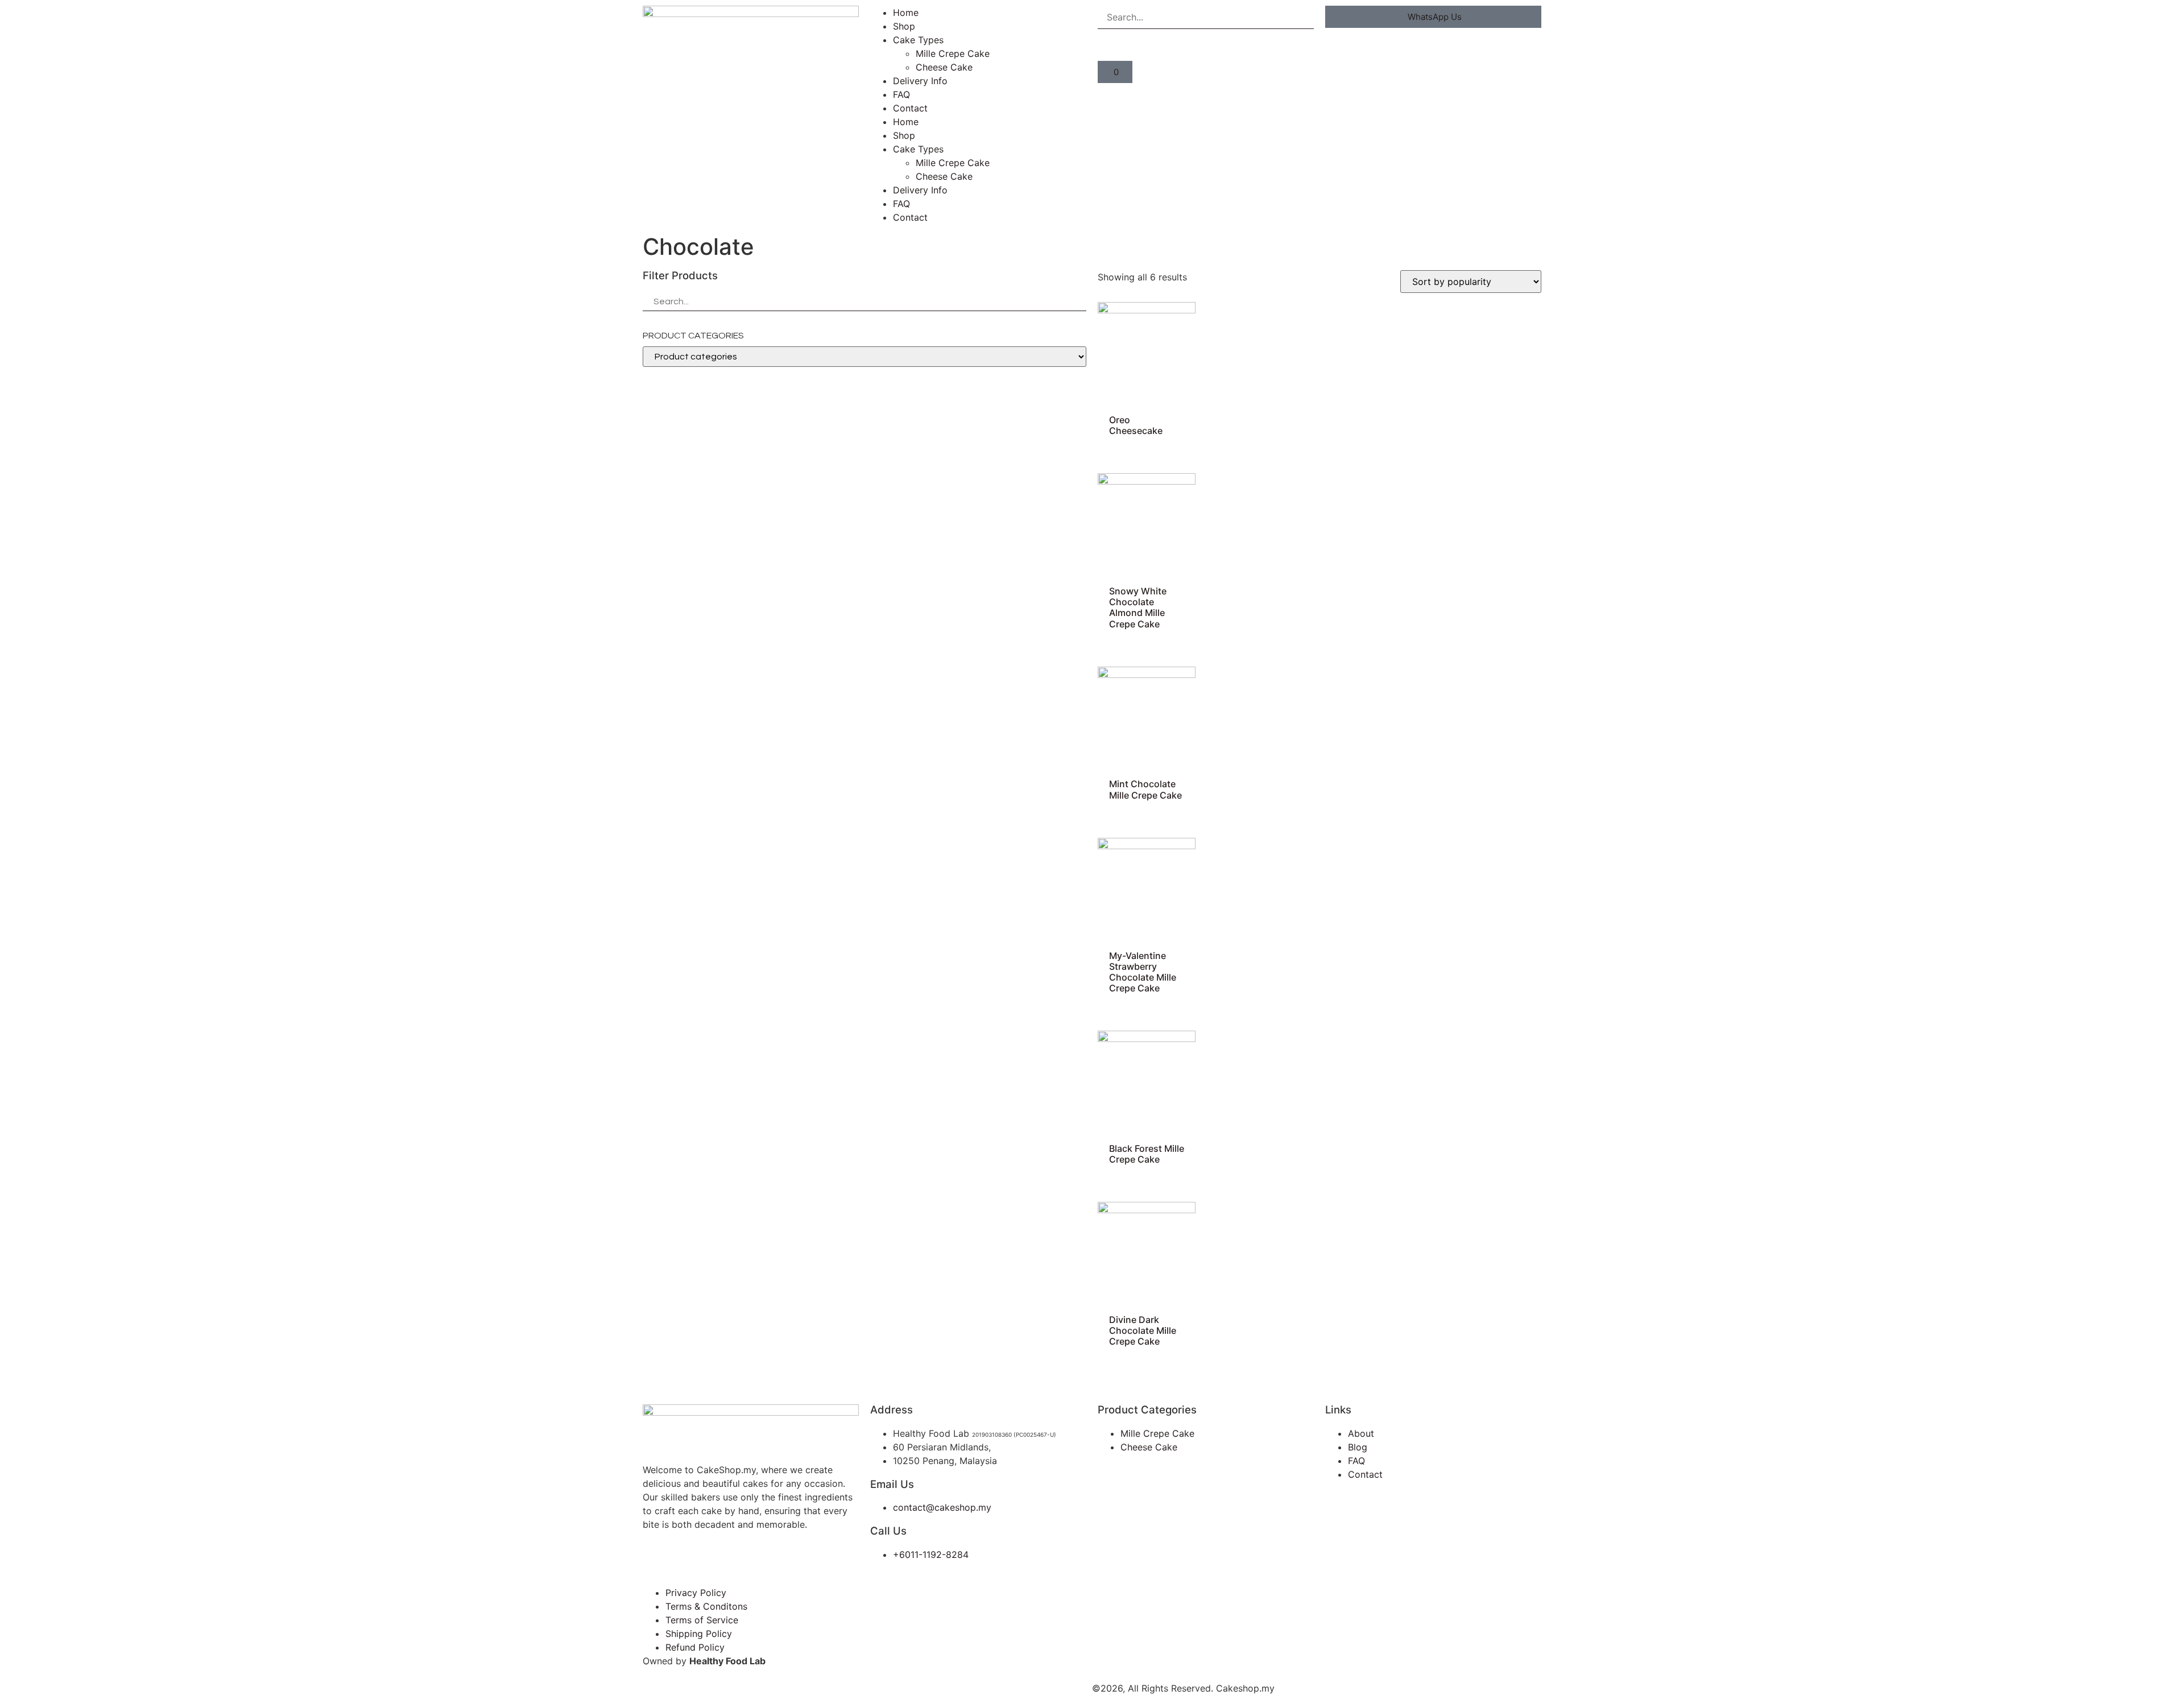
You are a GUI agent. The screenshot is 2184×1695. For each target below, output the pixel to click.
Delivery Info (920, 81)
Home (906, 13)
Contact (910, 108)
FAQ (901, 94)
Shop (904, 26)
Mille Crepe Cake (953, 53)
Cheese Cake (944, 67)
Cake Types (918, 40)
